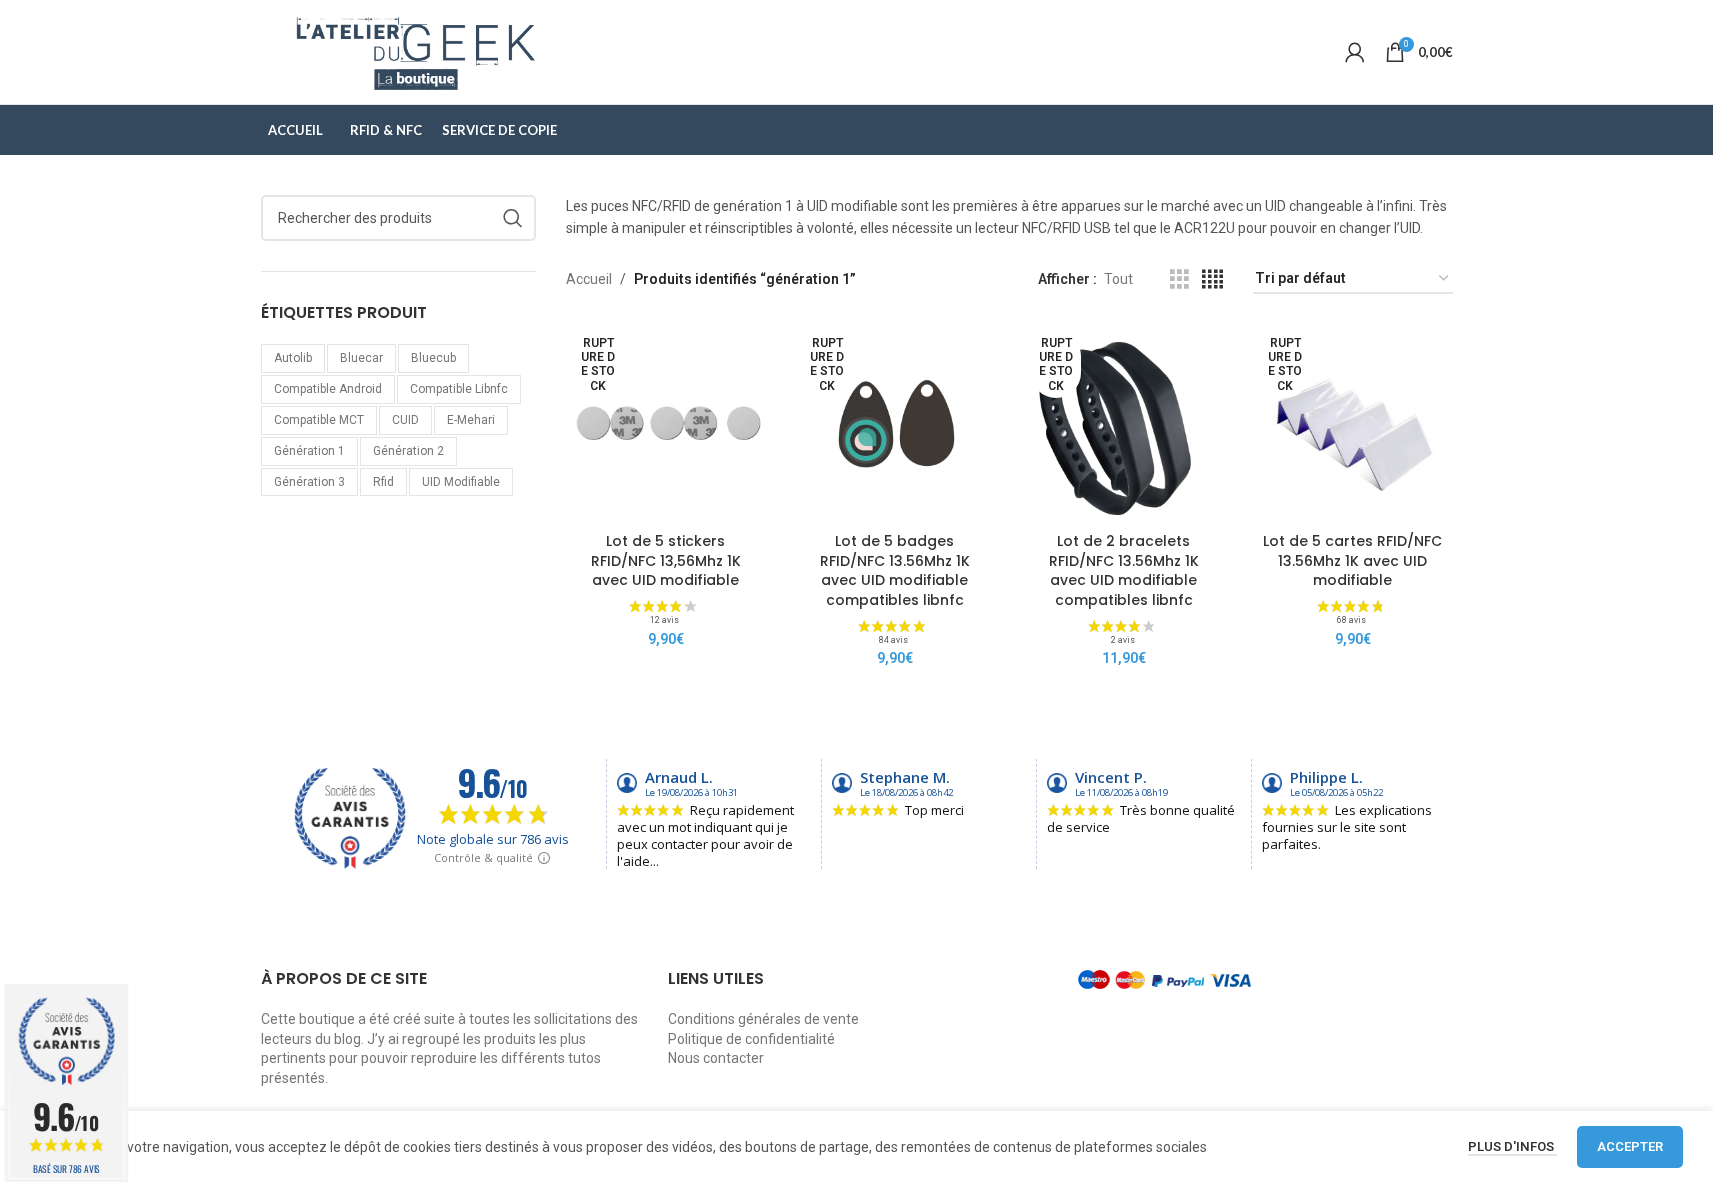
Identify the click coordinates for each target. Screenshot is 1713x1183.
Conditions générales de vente (763, 1019)
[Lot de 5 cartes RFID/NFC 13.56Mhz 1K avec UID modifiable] (1352, 423)
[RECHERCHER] (513, 218)
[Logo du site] (416, 51)
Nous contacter (716, 1058)
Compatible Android (328, 389)
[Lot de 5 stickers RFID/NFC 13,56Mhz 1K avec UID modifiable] (665, 423)
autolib (293, 358)
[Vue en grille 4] (1212, 279)
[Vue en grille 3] (1179, 279)
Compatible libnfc (459, 389)
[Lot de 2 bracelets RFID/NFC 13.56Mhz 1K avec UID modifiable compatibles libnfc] (1123, 423)
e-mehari (471, 420)
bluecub (433, 358)
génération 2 (408, 451)
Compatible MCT (319, 420)
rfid (383, 482)
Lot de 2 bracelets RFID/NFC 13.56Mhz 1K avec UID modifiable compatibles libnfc (1124, 570)
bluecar (361, 358)
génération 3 (309, 482)
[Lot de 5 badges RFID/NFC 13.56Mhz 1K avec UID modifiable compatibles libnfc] (894, 423)
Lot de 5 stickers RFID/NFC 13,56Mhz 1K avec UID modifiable (666, 560)
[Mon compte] (1355, 52)
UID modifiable (461, 482)
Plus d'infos (1512, 1146)
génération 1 (309, 451)
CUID (405, 420)
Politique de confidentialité (751, 1039)
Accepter (1630, 1146)
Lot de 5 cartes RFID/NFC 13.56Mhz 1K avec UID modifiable (1352, 560)
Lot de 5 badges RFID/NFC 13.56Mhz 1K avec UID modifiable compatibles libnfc (895, 570)
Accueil (589, 279)
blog (347, 1039)
